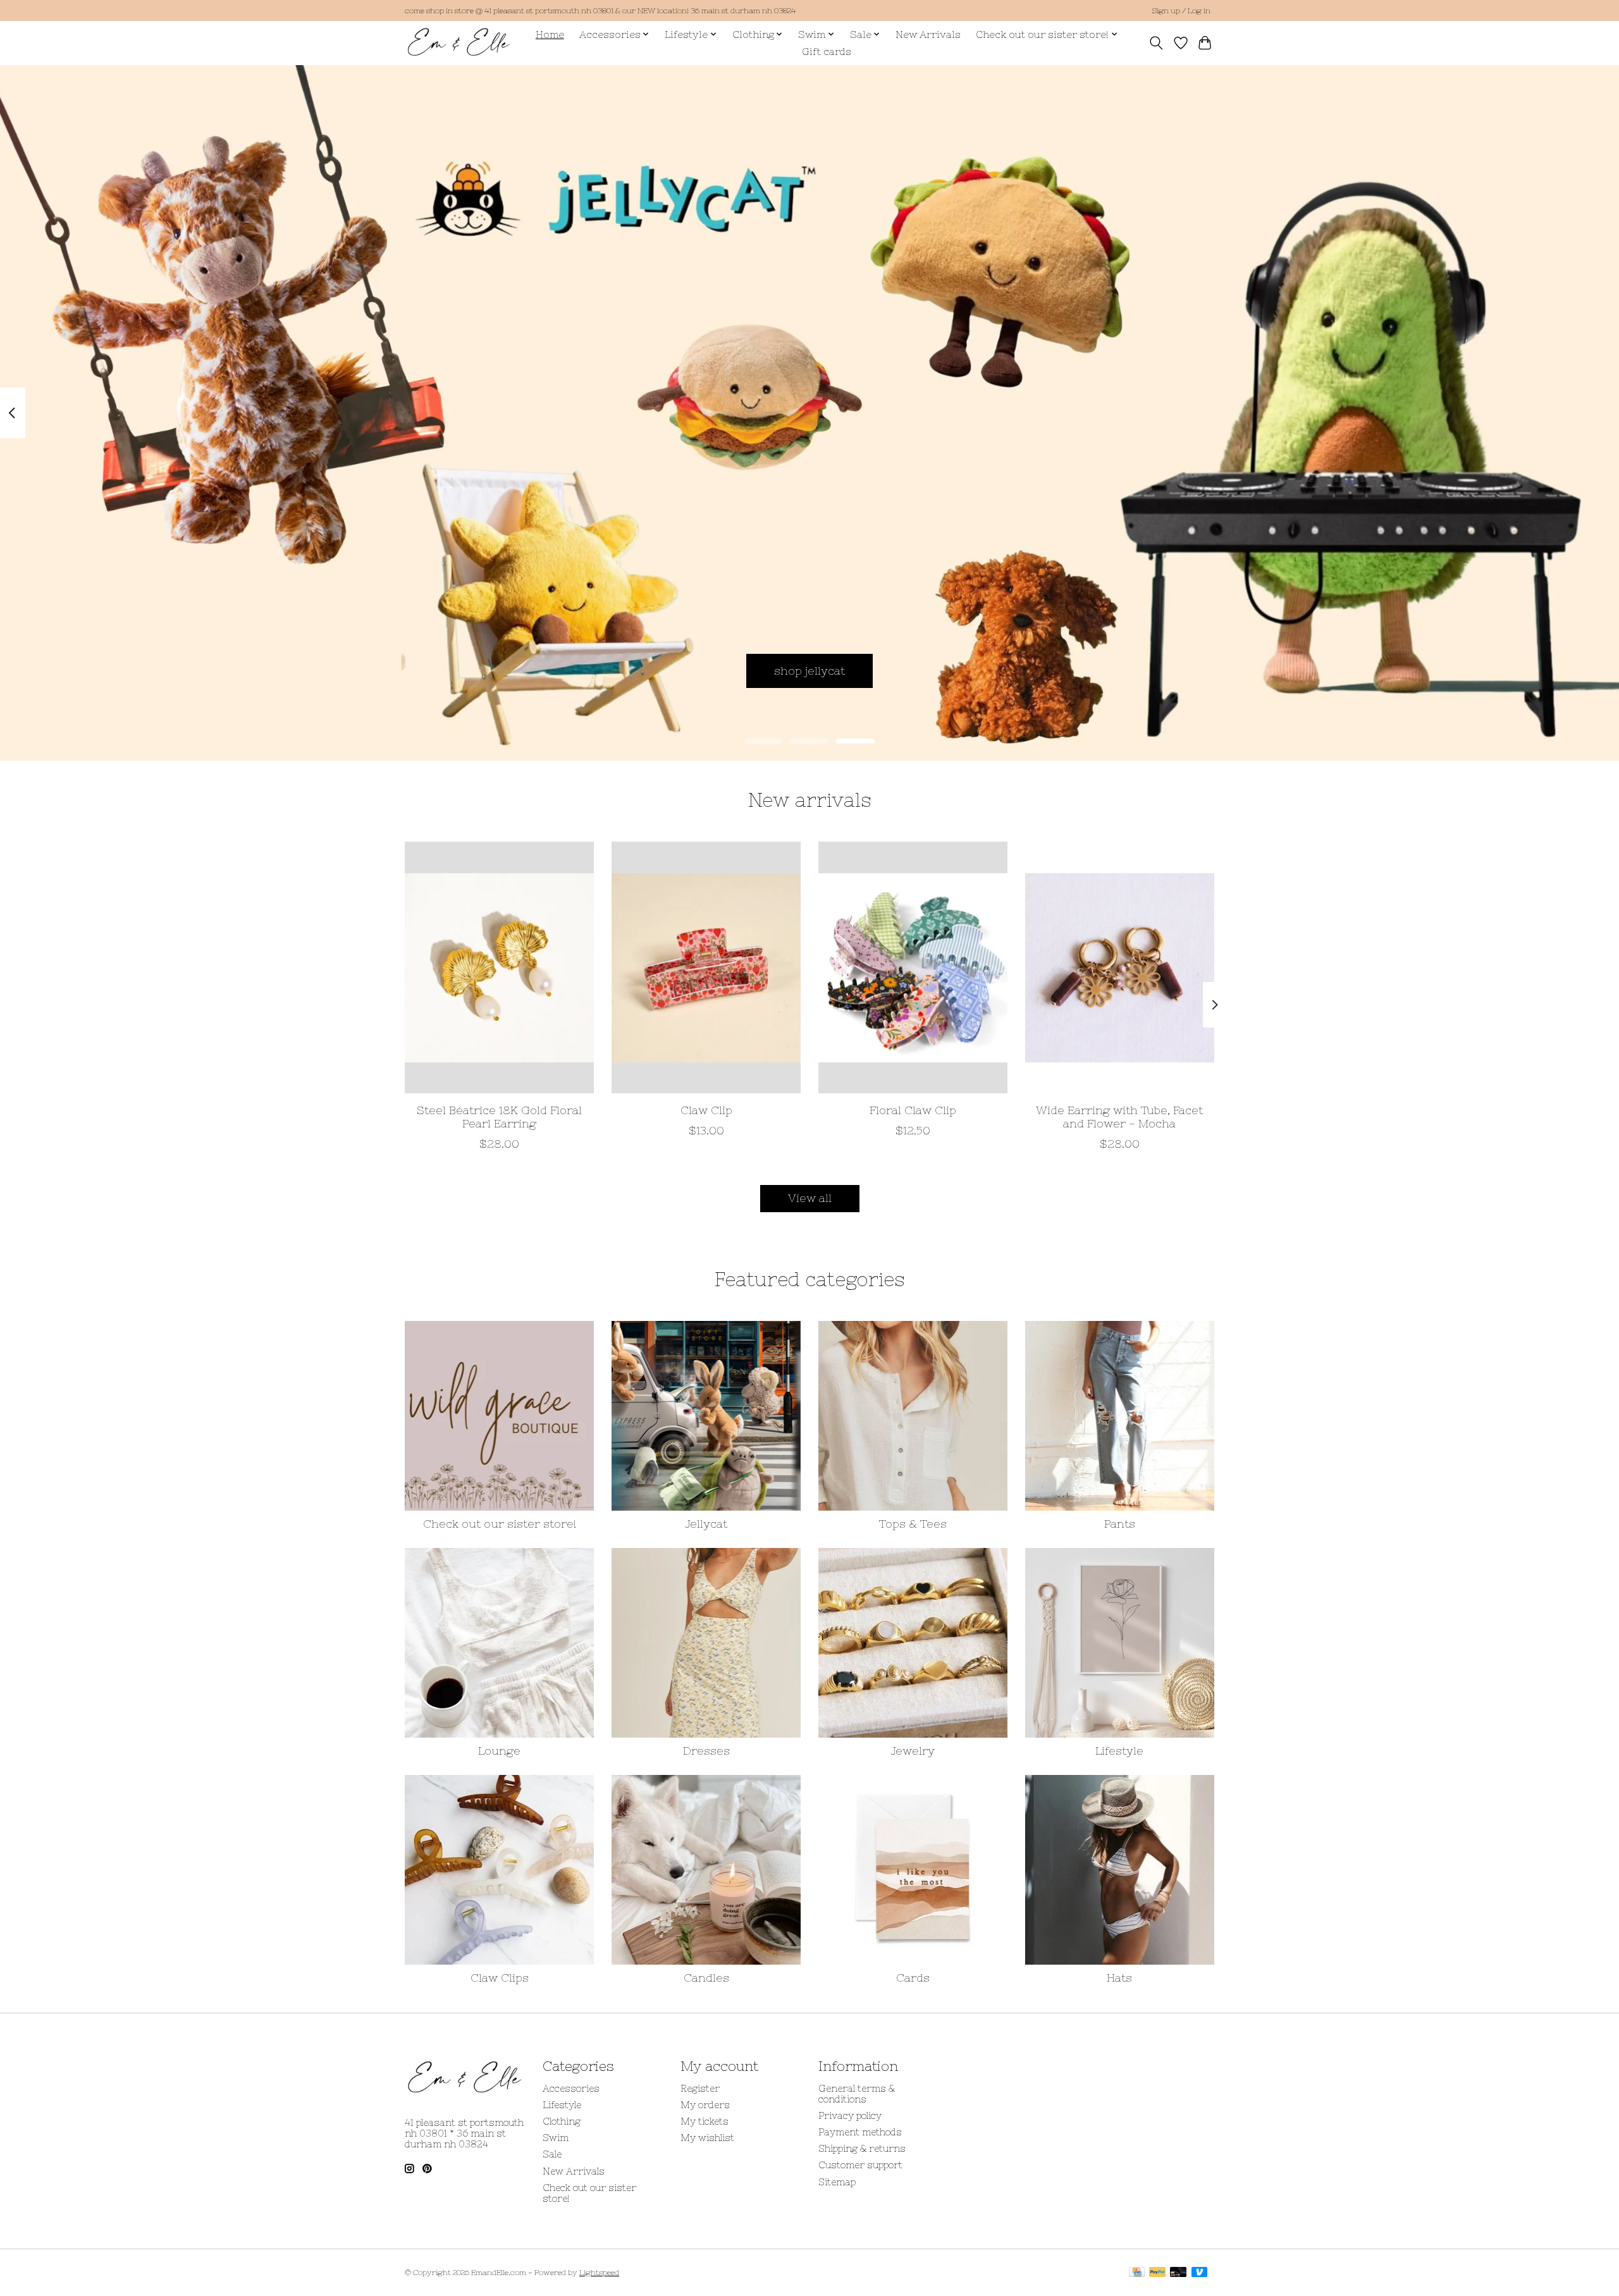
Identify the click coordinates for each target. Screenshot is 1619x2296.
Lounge (499, 1751)
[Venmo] (1200, 2273)
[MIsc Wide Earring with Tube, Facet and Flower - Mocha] (1120, 967)
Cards (913, 1978)
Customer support (860, 2165)
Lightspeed (599, 2273)
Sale (552, 2154)
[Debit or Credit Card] (1178, 2273)
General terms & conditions (857, 2094)
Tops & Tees (913, 1524)
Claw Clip (706, 1110)
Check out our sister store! (500, 1524)
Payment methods (860, 2132)
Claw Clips (500, 1978)
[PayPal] (1157, 2273)
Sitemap (837, 2182)
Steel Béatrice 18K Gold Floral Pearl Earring (499, 1117)
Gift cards (827, 52)
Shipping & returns (862, 2148)
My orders (705, 2105)
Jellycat (706, 1524)
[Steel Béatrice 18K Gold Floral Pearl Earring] (499, 967)
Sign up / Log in (1181, 11)
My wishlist (707, 2138)
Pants (1120, 1524)
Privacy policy (850, 2115)
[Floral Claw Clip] (913, 967)
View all (810, 1198)
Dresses (706, 1751)
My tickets (705, 2121)
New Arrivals (928, 34)
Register (700, 2088)
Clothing (562, 2121)
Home (550, 34)
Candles (706, 1978)
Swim (556, 2138)
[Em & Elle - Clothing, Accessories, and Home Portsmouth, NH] (459, 43)
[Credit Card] (1137, 2273)
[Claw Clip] (706, 967)
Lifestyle (1119, 1751)
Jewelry (913, 1751)
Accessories (571, 2088)
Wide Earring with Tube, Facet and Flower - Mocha (1119, 1117)
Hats (1119, 1978)
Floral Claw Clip (913, 1110)
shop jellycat (809, 670)
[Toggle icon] (1156, 43)
